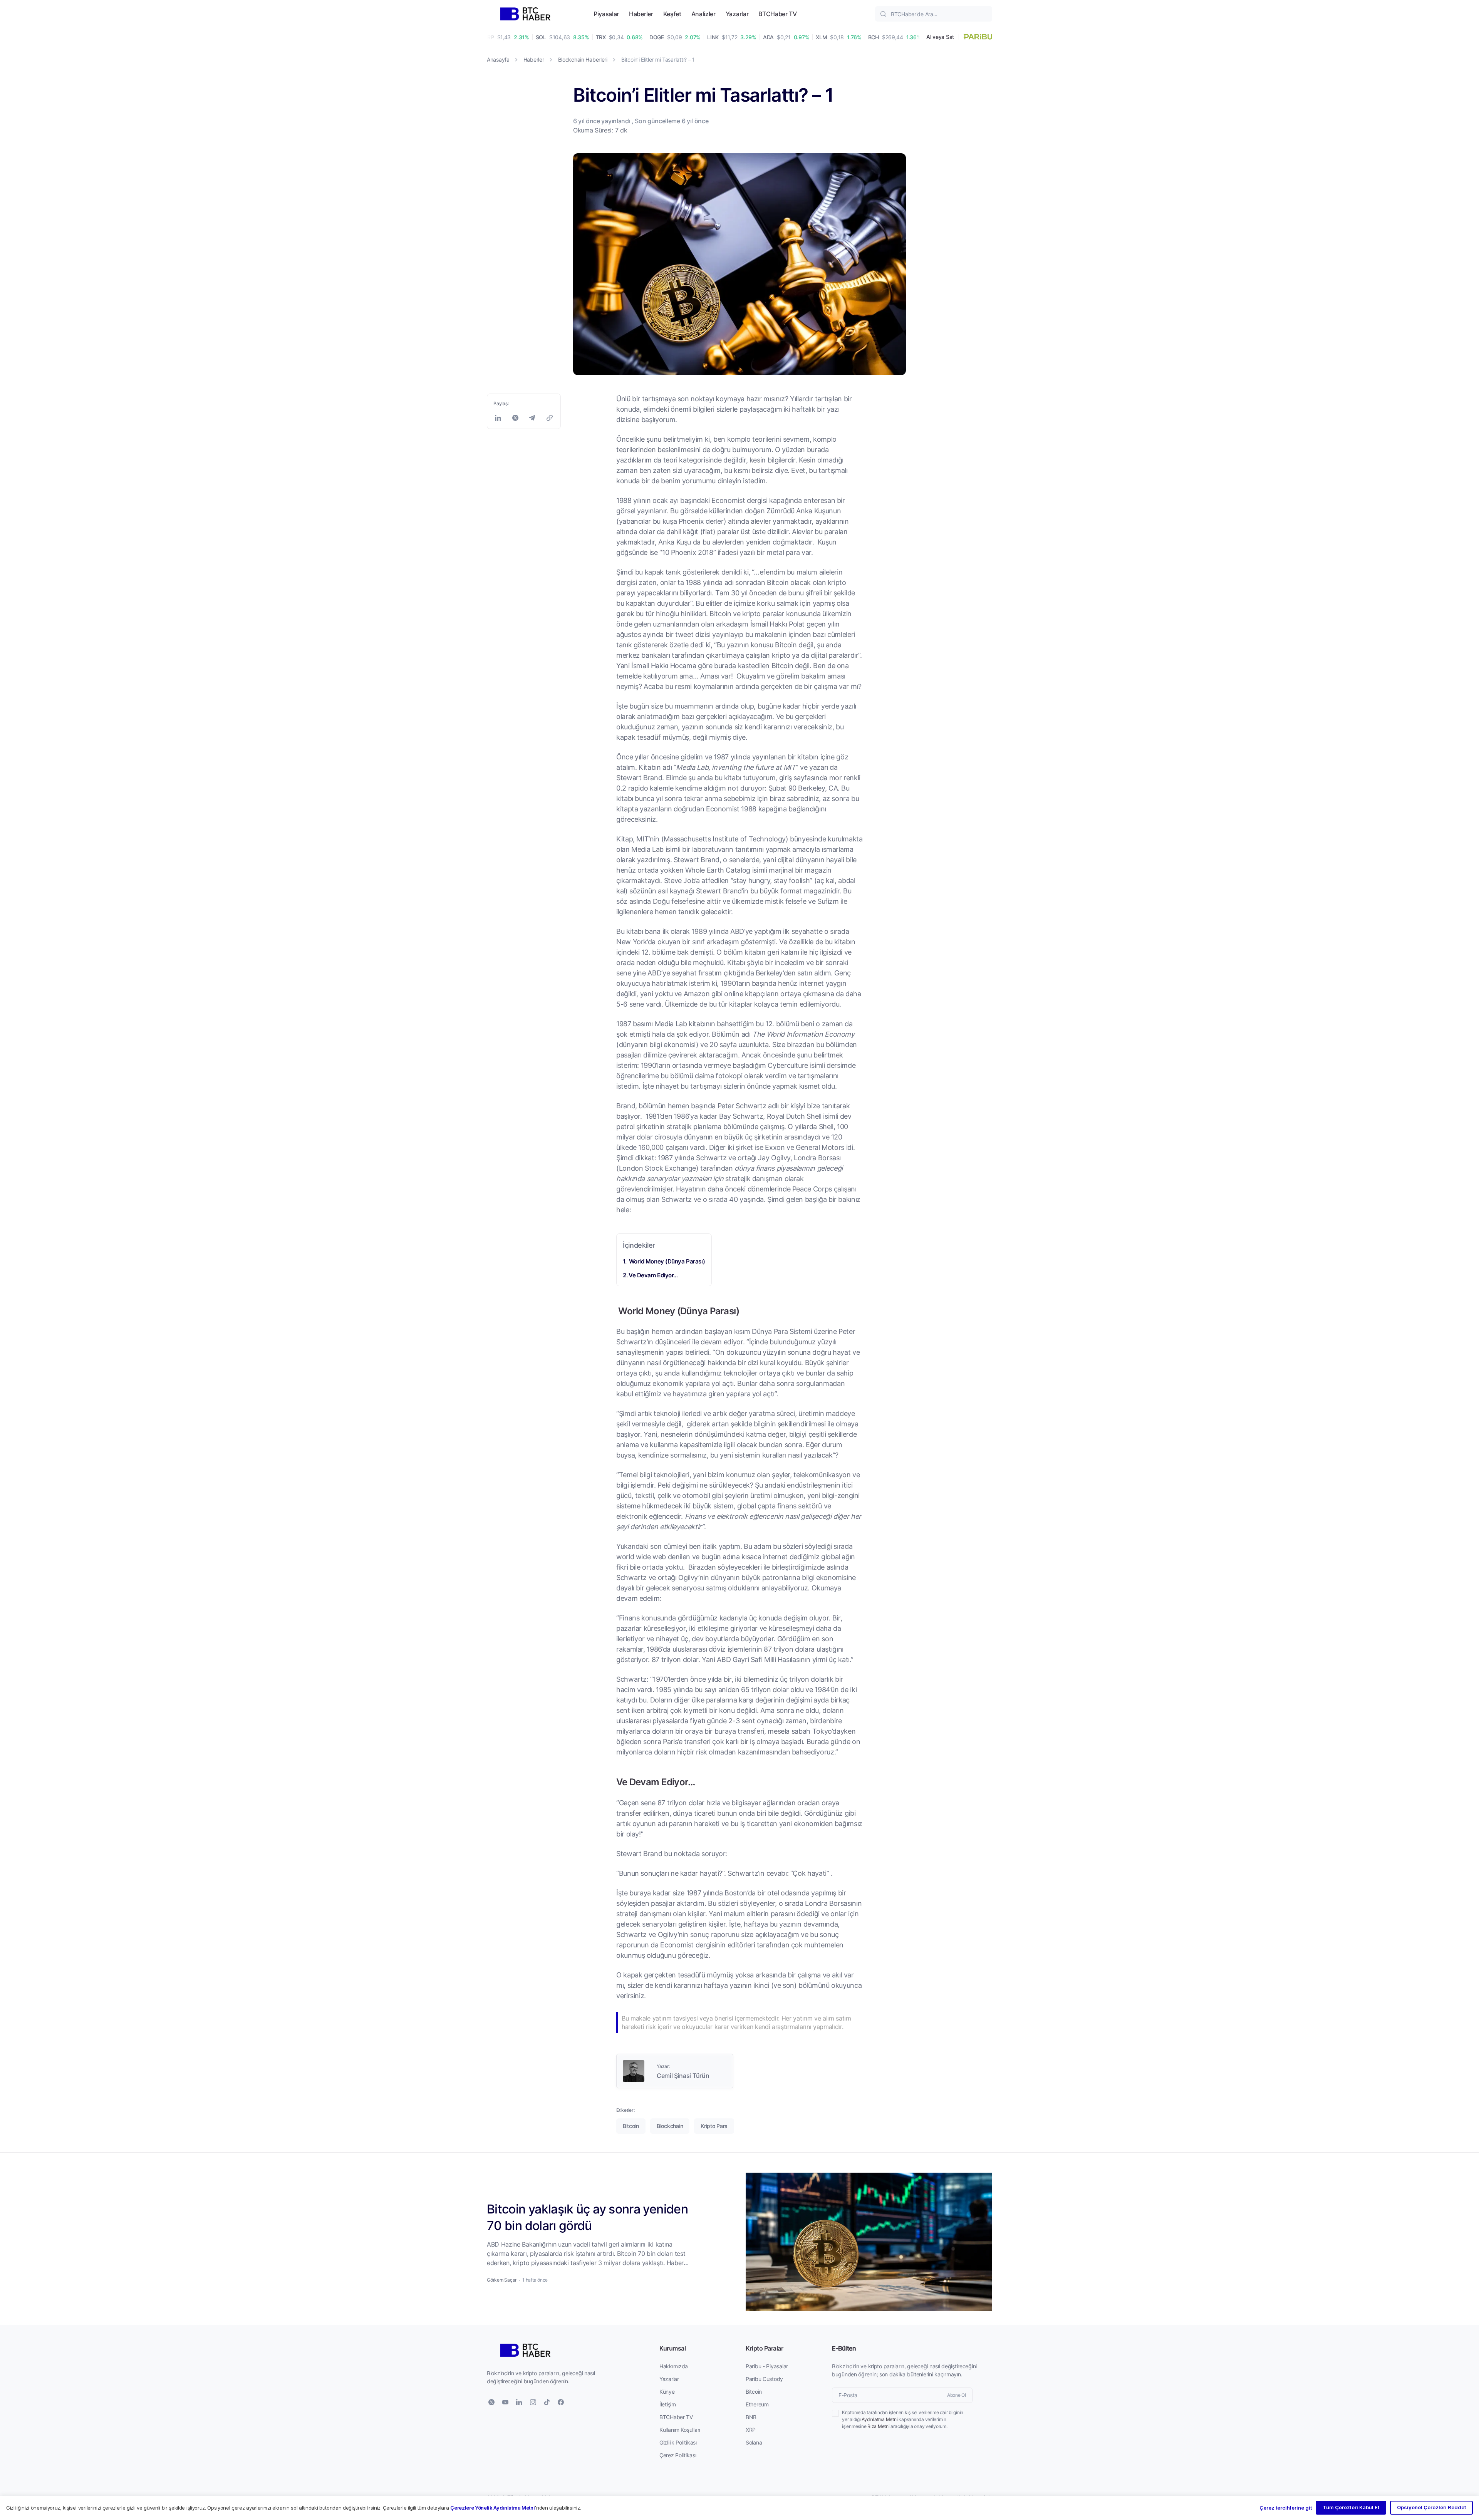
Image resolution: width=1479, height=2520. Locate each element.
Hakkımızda (674, 2366)
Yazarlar (737, 14)
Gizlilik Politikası (678, 2442)
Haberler (641, 14)
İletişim (668, 2404)
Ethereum (757, 2404)
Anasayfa (498, 59)
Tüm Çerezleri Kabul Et (1351, 2507)
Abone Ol (957, 2395)
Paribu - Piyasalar (767, 2366)
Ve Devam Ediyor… (653, 1275)
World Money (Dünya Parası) (666, 1261)
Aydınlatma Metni (880, 2419)
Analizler (703, 14)
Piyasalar (606, 14)
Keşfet (672, 14)
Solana (754, 2442)
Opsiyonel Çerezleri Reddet (1431, 2507)
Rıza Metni (879, 2426)
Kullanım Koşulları (680, 2430)
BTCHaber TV (777, 14)
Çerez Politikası (678, 2455)
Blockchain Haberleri (583, 59)
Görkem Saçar (502, 2280)
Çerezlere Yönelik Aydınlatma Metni (492, 2508)
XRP (751, 2430)
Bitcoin (754, 2392)
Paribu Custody (764, 2379)
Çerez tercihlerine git (1286, 2508)
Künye (667, 2392)
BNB (751, 2417)
